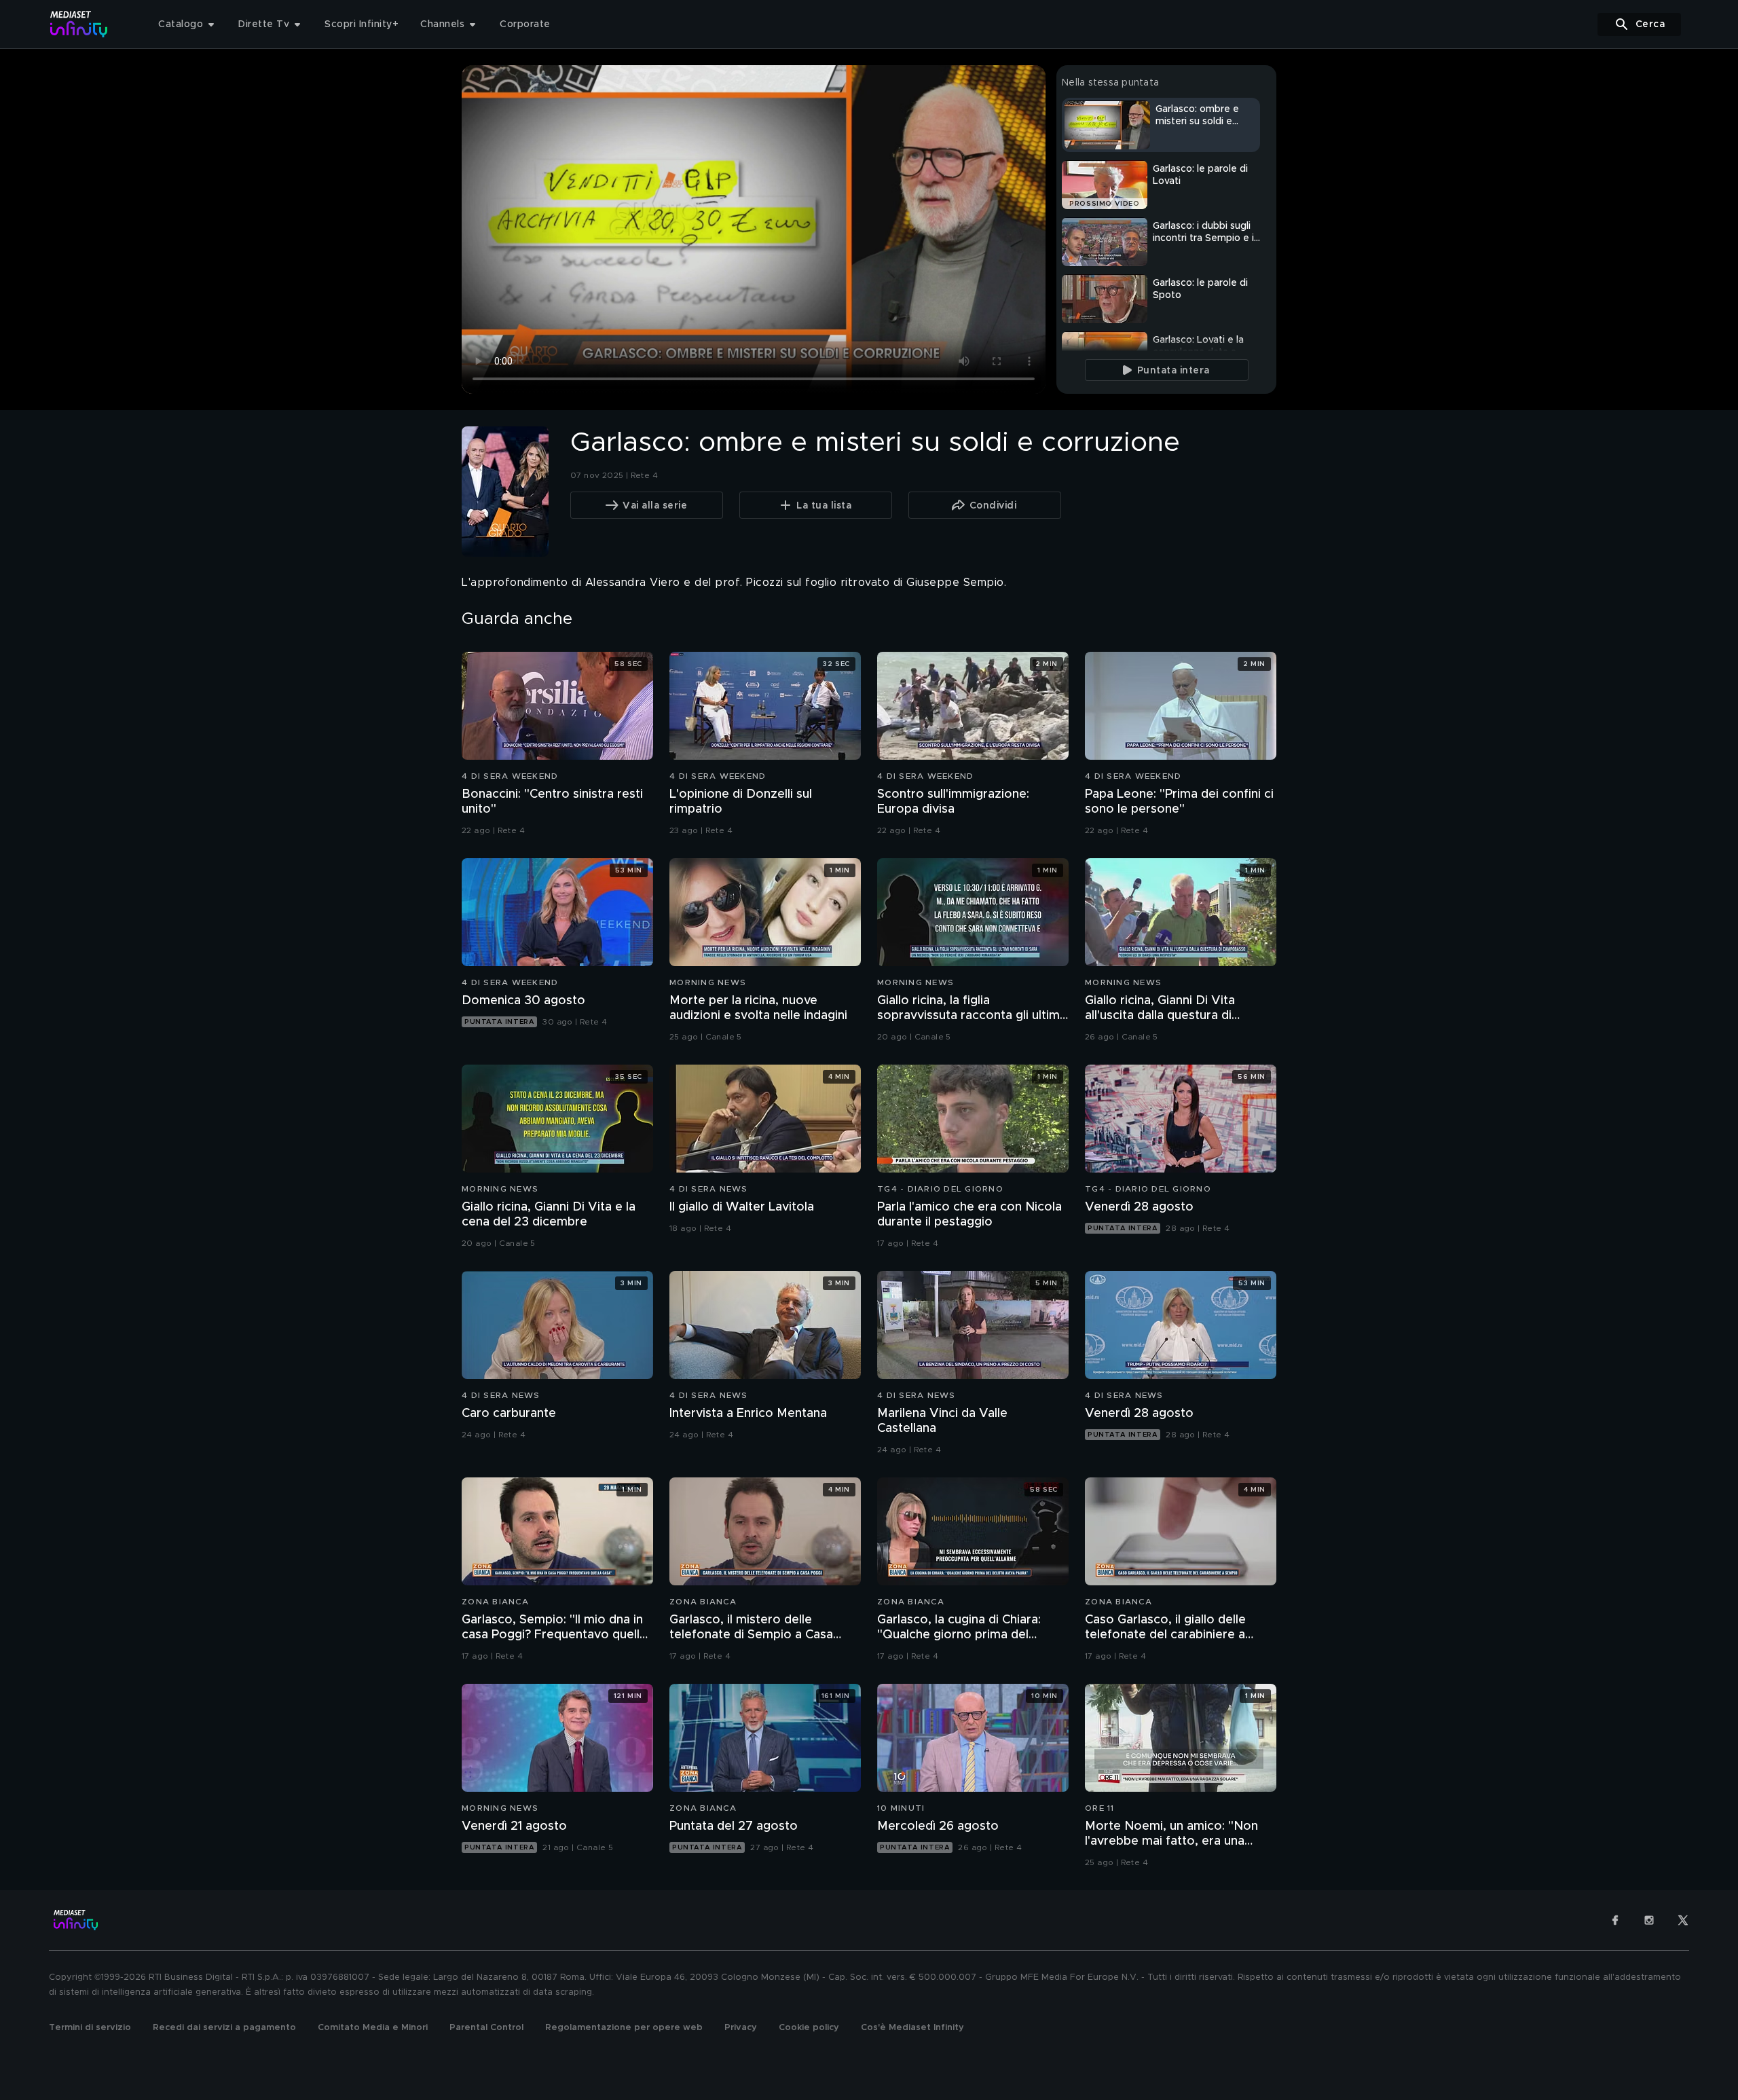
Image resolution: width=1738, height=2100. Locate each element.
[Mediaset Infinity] (79, 24)
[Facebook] (1615, 1920)
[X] (1683, 1920)
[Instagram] (1649, 1920)
